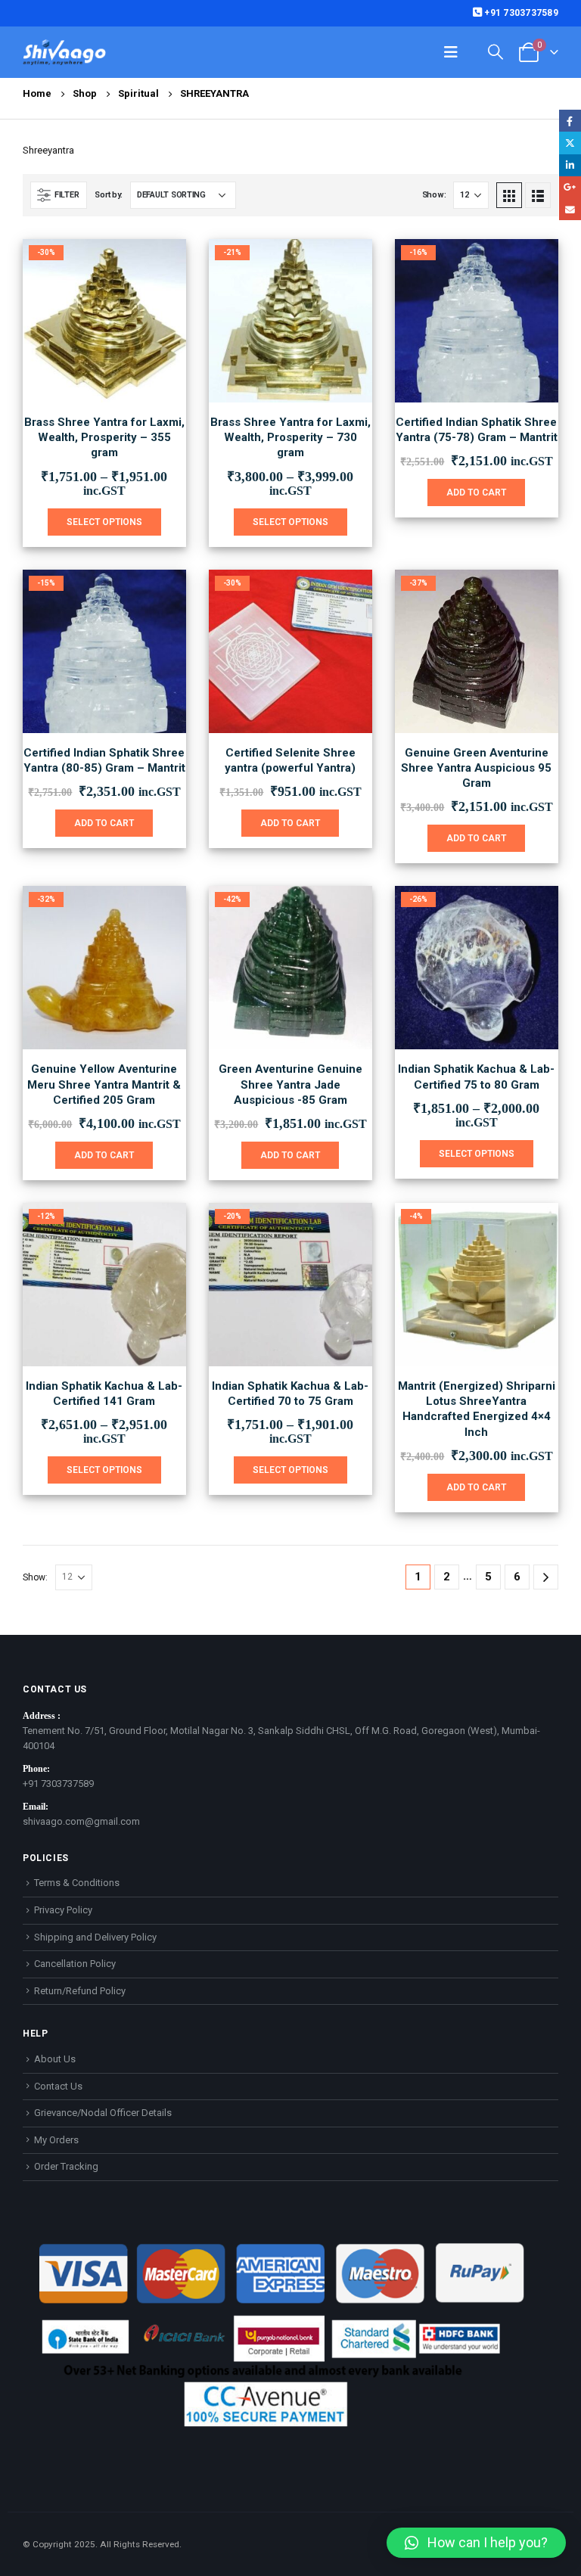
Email (570, 209)
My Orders (56, 2140)
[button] (476, 2543)
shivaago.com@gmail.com (81, 1821)
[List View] (538, 195)
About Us (55, 2059)
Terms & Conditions (77, 1883)
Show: (434, 195)
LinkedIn (570, 165)
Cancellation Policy (75, 1964)
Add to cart (476, 493)
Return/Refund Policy (80, 1991)
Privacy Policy (63, 1910)
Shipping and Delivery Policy (95, 1937)
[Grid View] (509, 195)
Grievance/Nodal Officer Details (103, 2113)
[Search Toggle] (496, 52)
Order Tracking (66, 2166)
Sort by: (109, 195)
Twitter (570, 143)
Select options (104, 522)
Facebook (570, 121)
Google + (570, 187)
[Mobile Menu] (451, 52)
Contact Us (58, 2086)
